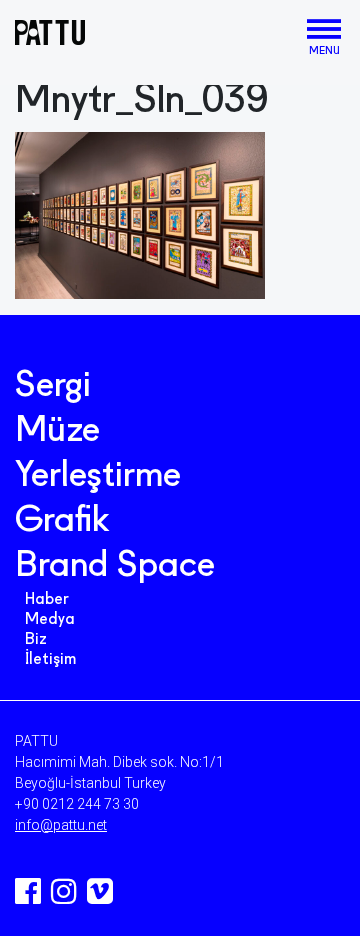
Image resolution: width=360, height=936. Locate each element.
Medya (50, 620)
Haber (47, 600)
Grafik (62, 522)
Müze (57, 432)
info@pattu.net (61, 825)
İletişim (50, 660)
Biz (36, 640)
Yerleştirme (98, 477)
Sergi (53, 387)
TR (290, 33)
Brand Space (115, 567)
